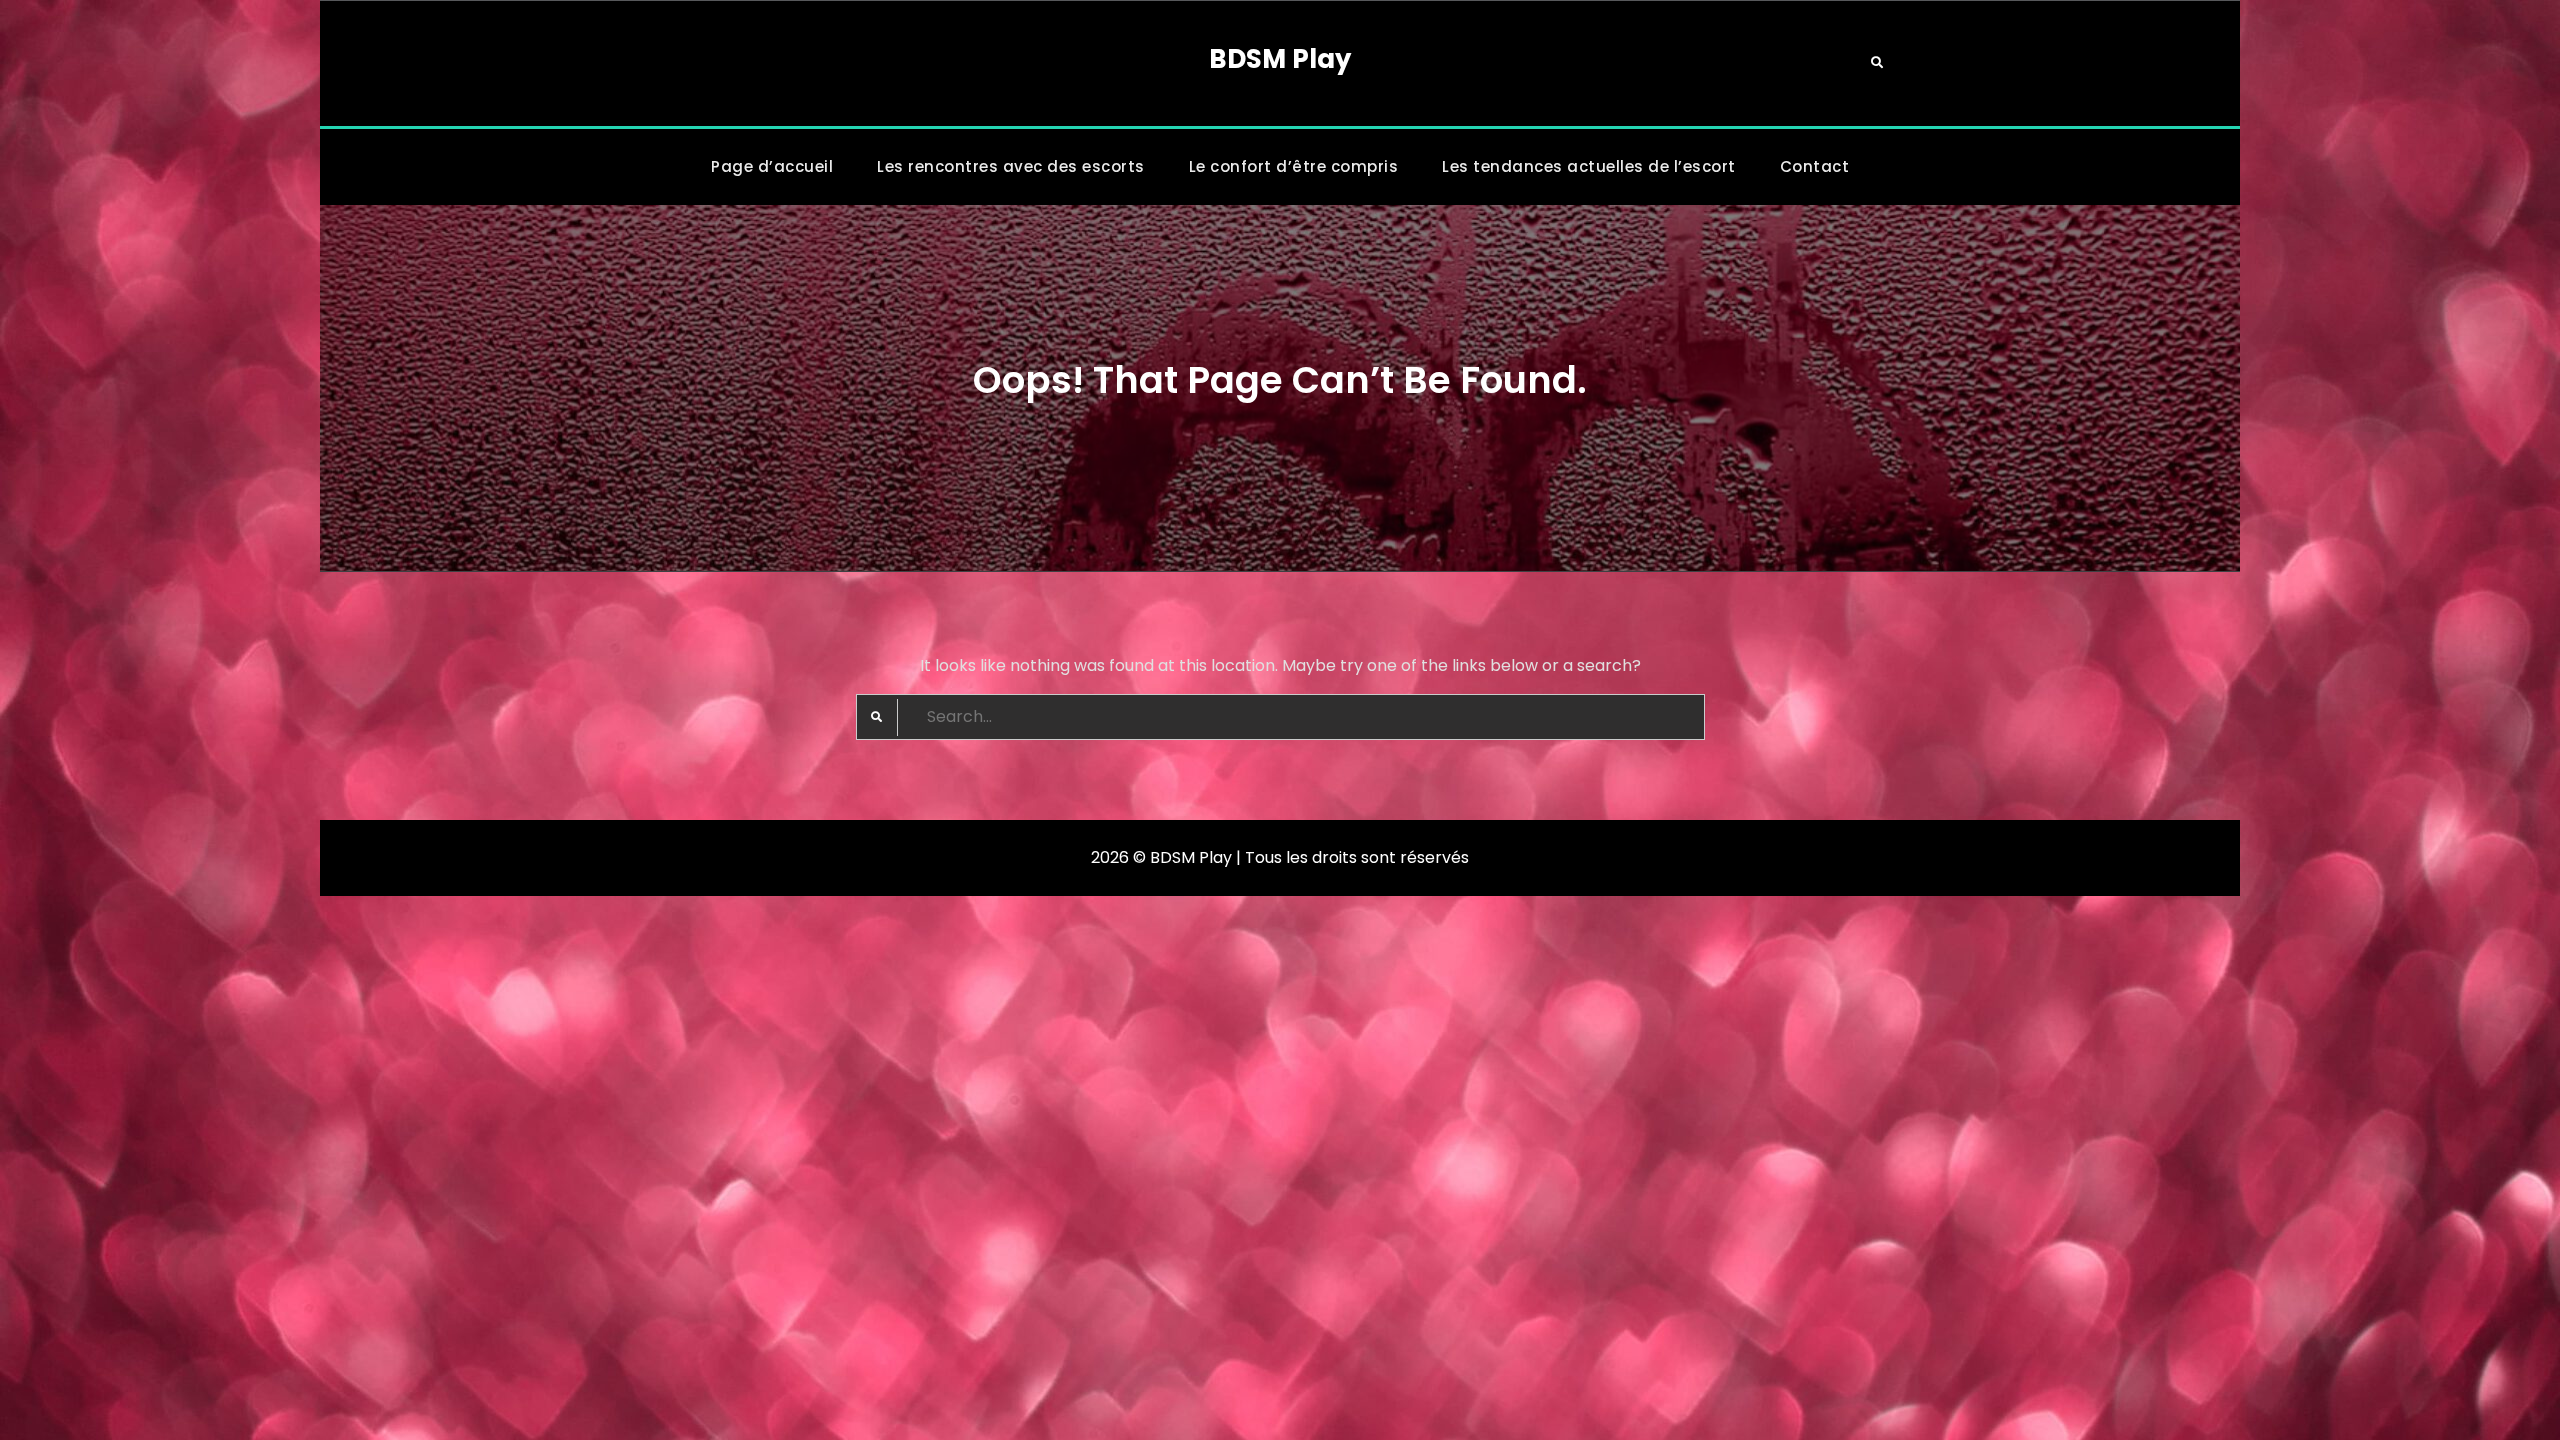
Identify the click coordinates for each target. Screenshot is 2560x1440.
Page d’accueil (772, 166)
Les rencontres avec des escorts (1011, 166)
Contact (1815, 166)
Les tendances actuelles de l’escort (1589, 166)
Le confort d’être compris (1294, 166)
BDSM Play (1280, 59)
